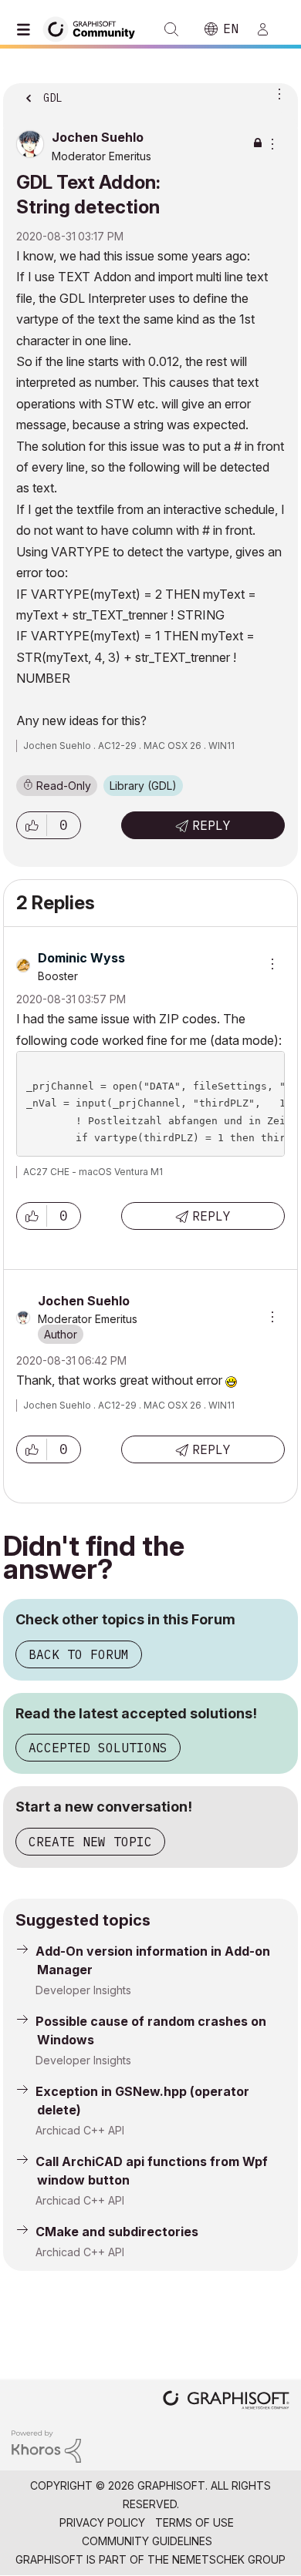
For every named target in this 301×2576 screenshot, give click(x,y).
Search (171, 29)
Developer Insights (83, 1990)
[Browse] (27, 29)
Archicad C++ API (80, 2130)
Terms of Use (194, 2522)
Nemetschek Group (229, 2559)
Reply (211, 825)
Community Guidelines (147, 2541)
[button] (32, 825)
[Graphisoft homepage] (226, 2401)
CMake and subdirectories (117, 2232)
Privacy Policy (102, 2522)
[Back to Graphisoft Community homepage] (94, 28)
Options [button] (276, 93)
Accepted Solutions (98, 1748)
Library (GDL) (143, 786)
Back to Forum (79, 1654)
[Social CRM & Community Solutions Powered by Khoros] (46, 2445)
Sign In (269, 29)
